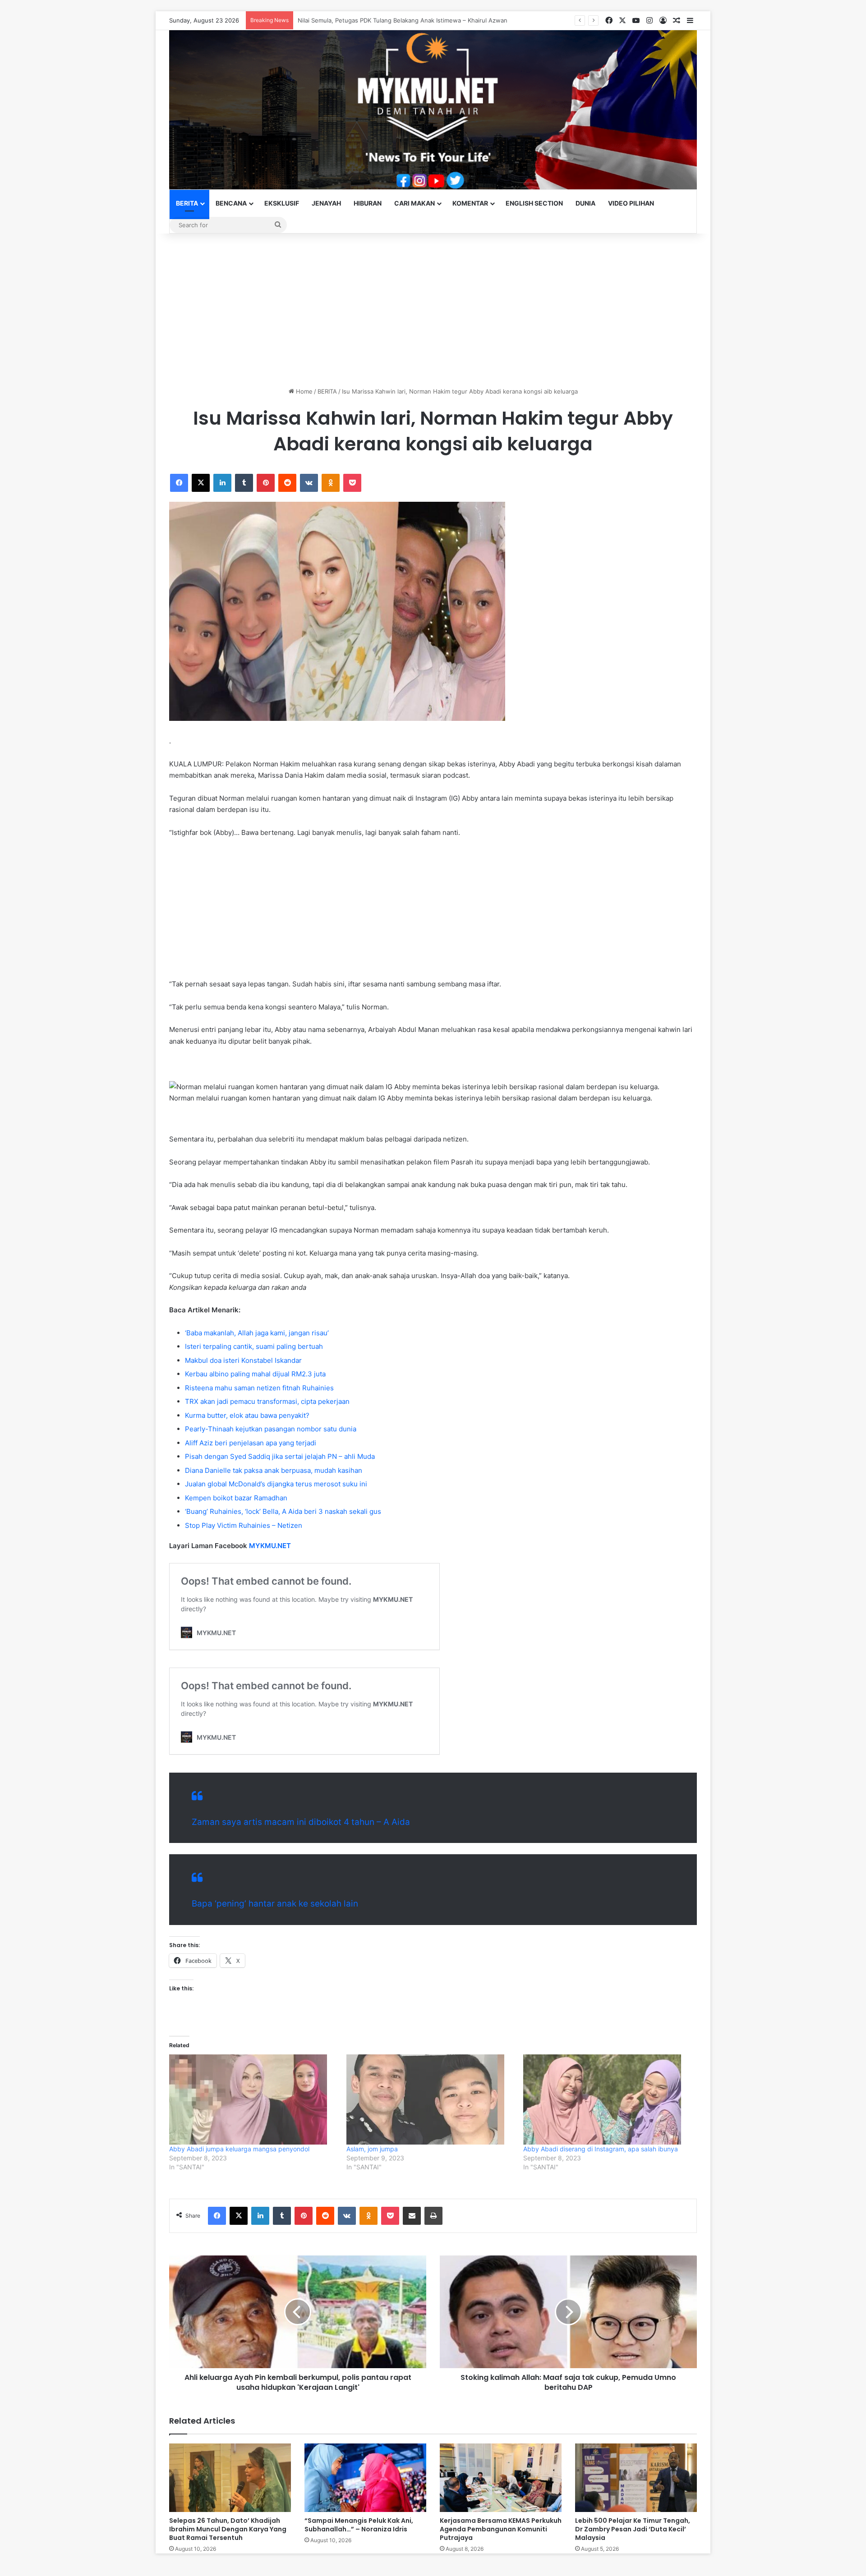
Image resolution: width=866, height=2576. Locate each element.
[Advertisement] (433, 310)
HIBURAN (368, 203)
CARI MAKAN (415, 203)
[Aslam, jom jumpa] (431, 2099)
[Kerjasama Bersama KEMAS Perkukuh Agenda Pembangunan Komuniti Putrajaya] (501, 2478)
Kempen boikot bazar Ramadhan (236, 1498)
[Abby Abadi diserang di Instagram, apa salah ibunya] (607, 2099)
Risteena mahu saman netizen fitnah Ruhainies (259, 1388)
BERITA (187, 203)
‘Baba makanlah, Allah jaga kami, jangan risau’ (257, 1333)
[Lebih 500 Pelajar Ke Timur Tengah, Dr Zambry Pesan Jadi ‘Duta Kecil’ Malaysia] (636, 2478)
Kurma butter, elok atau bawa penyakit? (247, 1415)
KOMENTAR (470, 203)
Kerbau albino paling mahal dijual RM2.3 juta (255, 1374)
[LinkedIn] (222, 483)
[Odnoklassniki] (331, 483)
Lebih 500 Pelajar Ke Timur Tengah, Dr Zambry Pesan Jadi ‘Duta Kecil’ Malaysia (633, 2529)
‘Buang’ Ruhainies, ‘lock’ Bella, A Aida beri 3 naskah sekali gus (283, 1511)
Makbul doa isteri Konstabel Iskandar (243, 1360)
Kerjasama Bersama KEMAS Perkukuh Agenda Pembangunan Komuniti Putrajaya (501, 2529)
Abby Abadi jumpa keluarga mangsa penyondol (239, 2149)
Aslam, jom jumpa (372, 2149)
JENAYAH (326, 203)
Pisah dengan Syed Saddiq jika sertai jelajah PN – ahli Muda (280, 1456)
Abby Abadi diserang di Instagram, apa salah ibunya (601, 2149)
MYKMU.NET (270, 1546)
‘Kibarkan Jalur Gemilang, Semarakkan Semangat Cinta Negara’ (385, 20)
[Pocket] (352, 483)
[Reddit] (287, 483)
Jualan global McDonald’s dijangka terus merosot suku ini (276, 1484)
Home (303, 391)
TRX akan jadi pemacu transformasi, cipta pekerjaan (267, 1401)
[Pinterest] (266, 483)
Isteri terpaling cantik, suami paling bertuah (254, 1346)
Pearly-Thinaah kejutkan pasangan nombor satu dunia (271, 1429)
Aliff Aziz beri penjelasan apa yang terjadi (251, 1443)
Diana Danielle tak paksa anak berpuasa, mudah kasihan (274, 1470)
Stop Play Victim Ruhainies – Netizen (244, 1525)
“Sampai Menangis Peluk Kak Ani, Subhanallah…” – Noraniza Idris (359, 2525)
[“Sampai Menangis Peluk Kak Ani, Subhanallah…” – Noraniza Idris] (365, 2478)
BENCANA (231, 203)
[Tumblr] (244, 483)
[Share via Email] (412, 2216)
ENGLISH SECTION (534, 203)
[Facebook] (179, 483)
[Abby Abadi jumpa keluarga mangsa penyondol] (253, 2099)
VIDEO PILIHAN (631, 203)
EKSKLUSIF (282, 203)
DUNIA (585, 203)
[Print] (433, 2216)
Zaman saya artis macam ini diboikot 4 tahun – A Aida (301, 1822)
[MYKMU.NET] (433, 110)
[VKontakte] (309, 483)
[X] (201, 483)
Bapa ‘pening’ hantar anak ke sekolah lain (275, 1904)
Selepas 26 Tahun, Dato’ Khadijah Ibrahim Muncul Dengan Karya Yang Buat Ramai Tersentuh (228, 2529)
